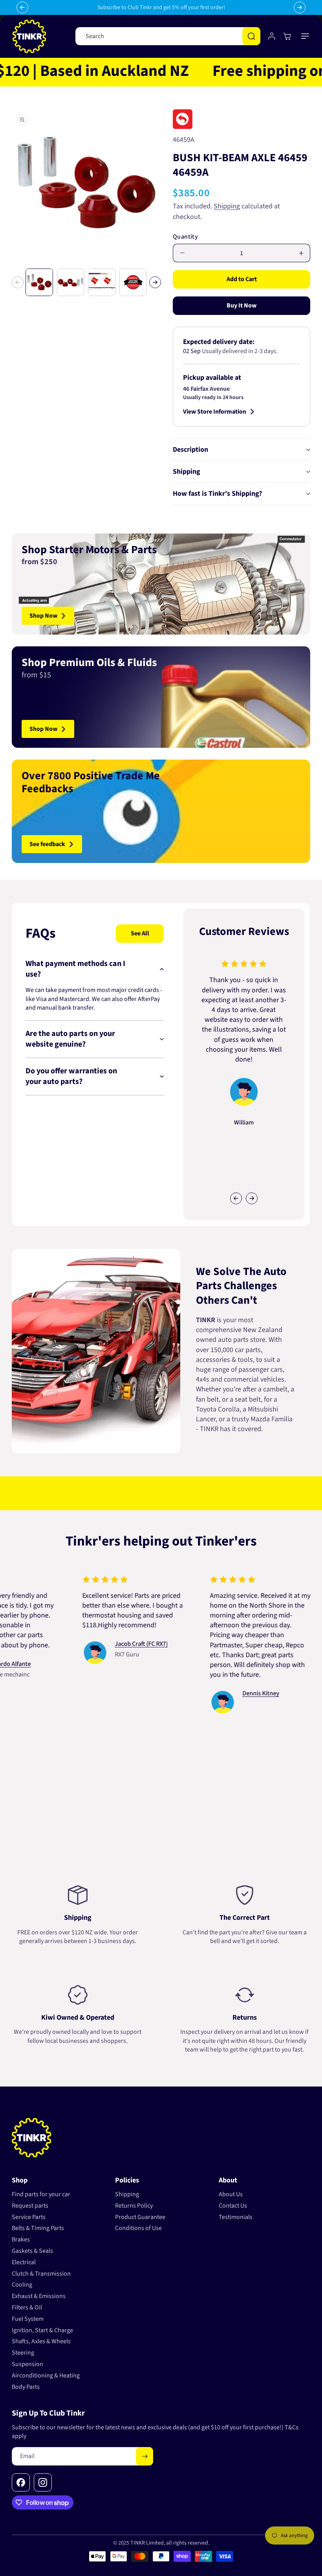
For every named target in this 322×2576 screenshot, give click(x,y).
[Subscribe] (145, 2456)
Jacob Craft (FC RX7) (111, 1644)
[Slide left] (18, 282)
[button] (306, 36)
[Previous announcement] (22, 7)
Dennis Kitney (231, 1693)
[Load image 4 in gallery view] (133, 282)
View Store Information (215, 412)
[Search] (251, 36)
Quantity (185, 237)
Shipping (227, 206)
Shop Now (43, 616)
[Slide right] (155, 282)
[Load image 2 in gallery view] (71, 282)
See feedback (47, 844)
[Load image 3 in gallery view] (102, 282)
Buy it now (241, 305)
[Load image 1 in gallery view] (39, 282)
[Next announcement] (300, 7)
